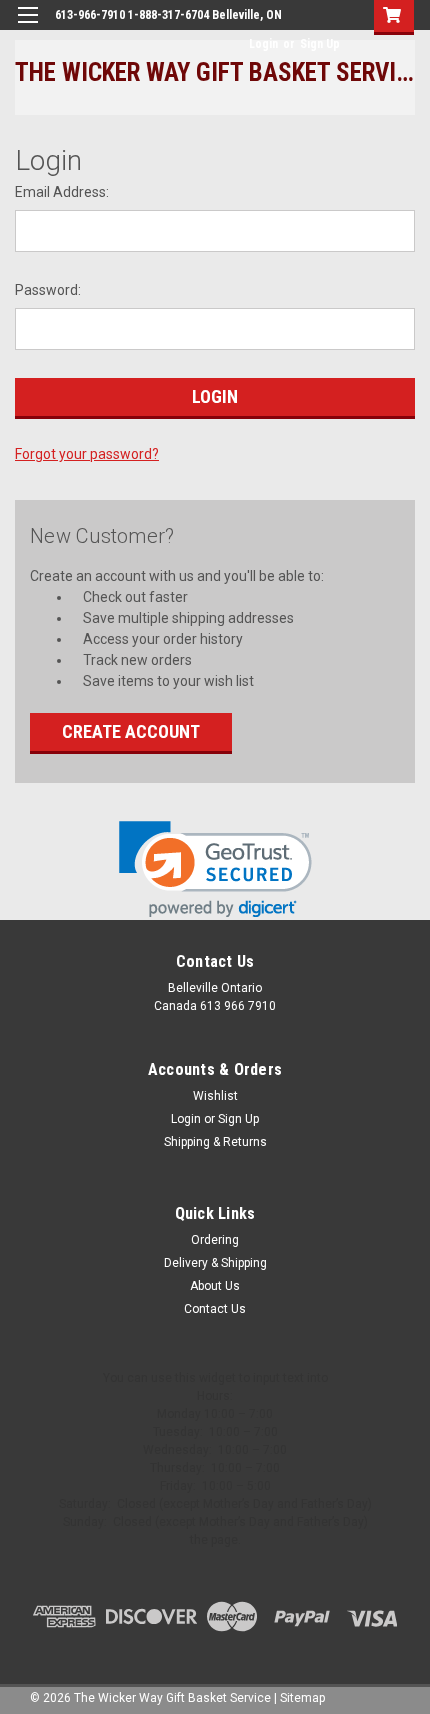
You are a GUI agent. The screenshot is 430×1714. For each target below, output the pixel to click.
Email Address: (62, 192)
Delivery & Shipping (215, 1263)
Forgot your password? (87, 454)
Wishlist (215, 1096)
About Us (215, 1286)
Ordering (215, 1240)
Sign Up (320, 44)
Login (263, 44)
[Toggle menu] (27, 27)
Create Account (131, 731)
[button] (215, 869)
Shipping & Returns (215, 1142)
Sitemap (302, 1698)
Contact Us (215, 1309)
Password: (48, 290)
